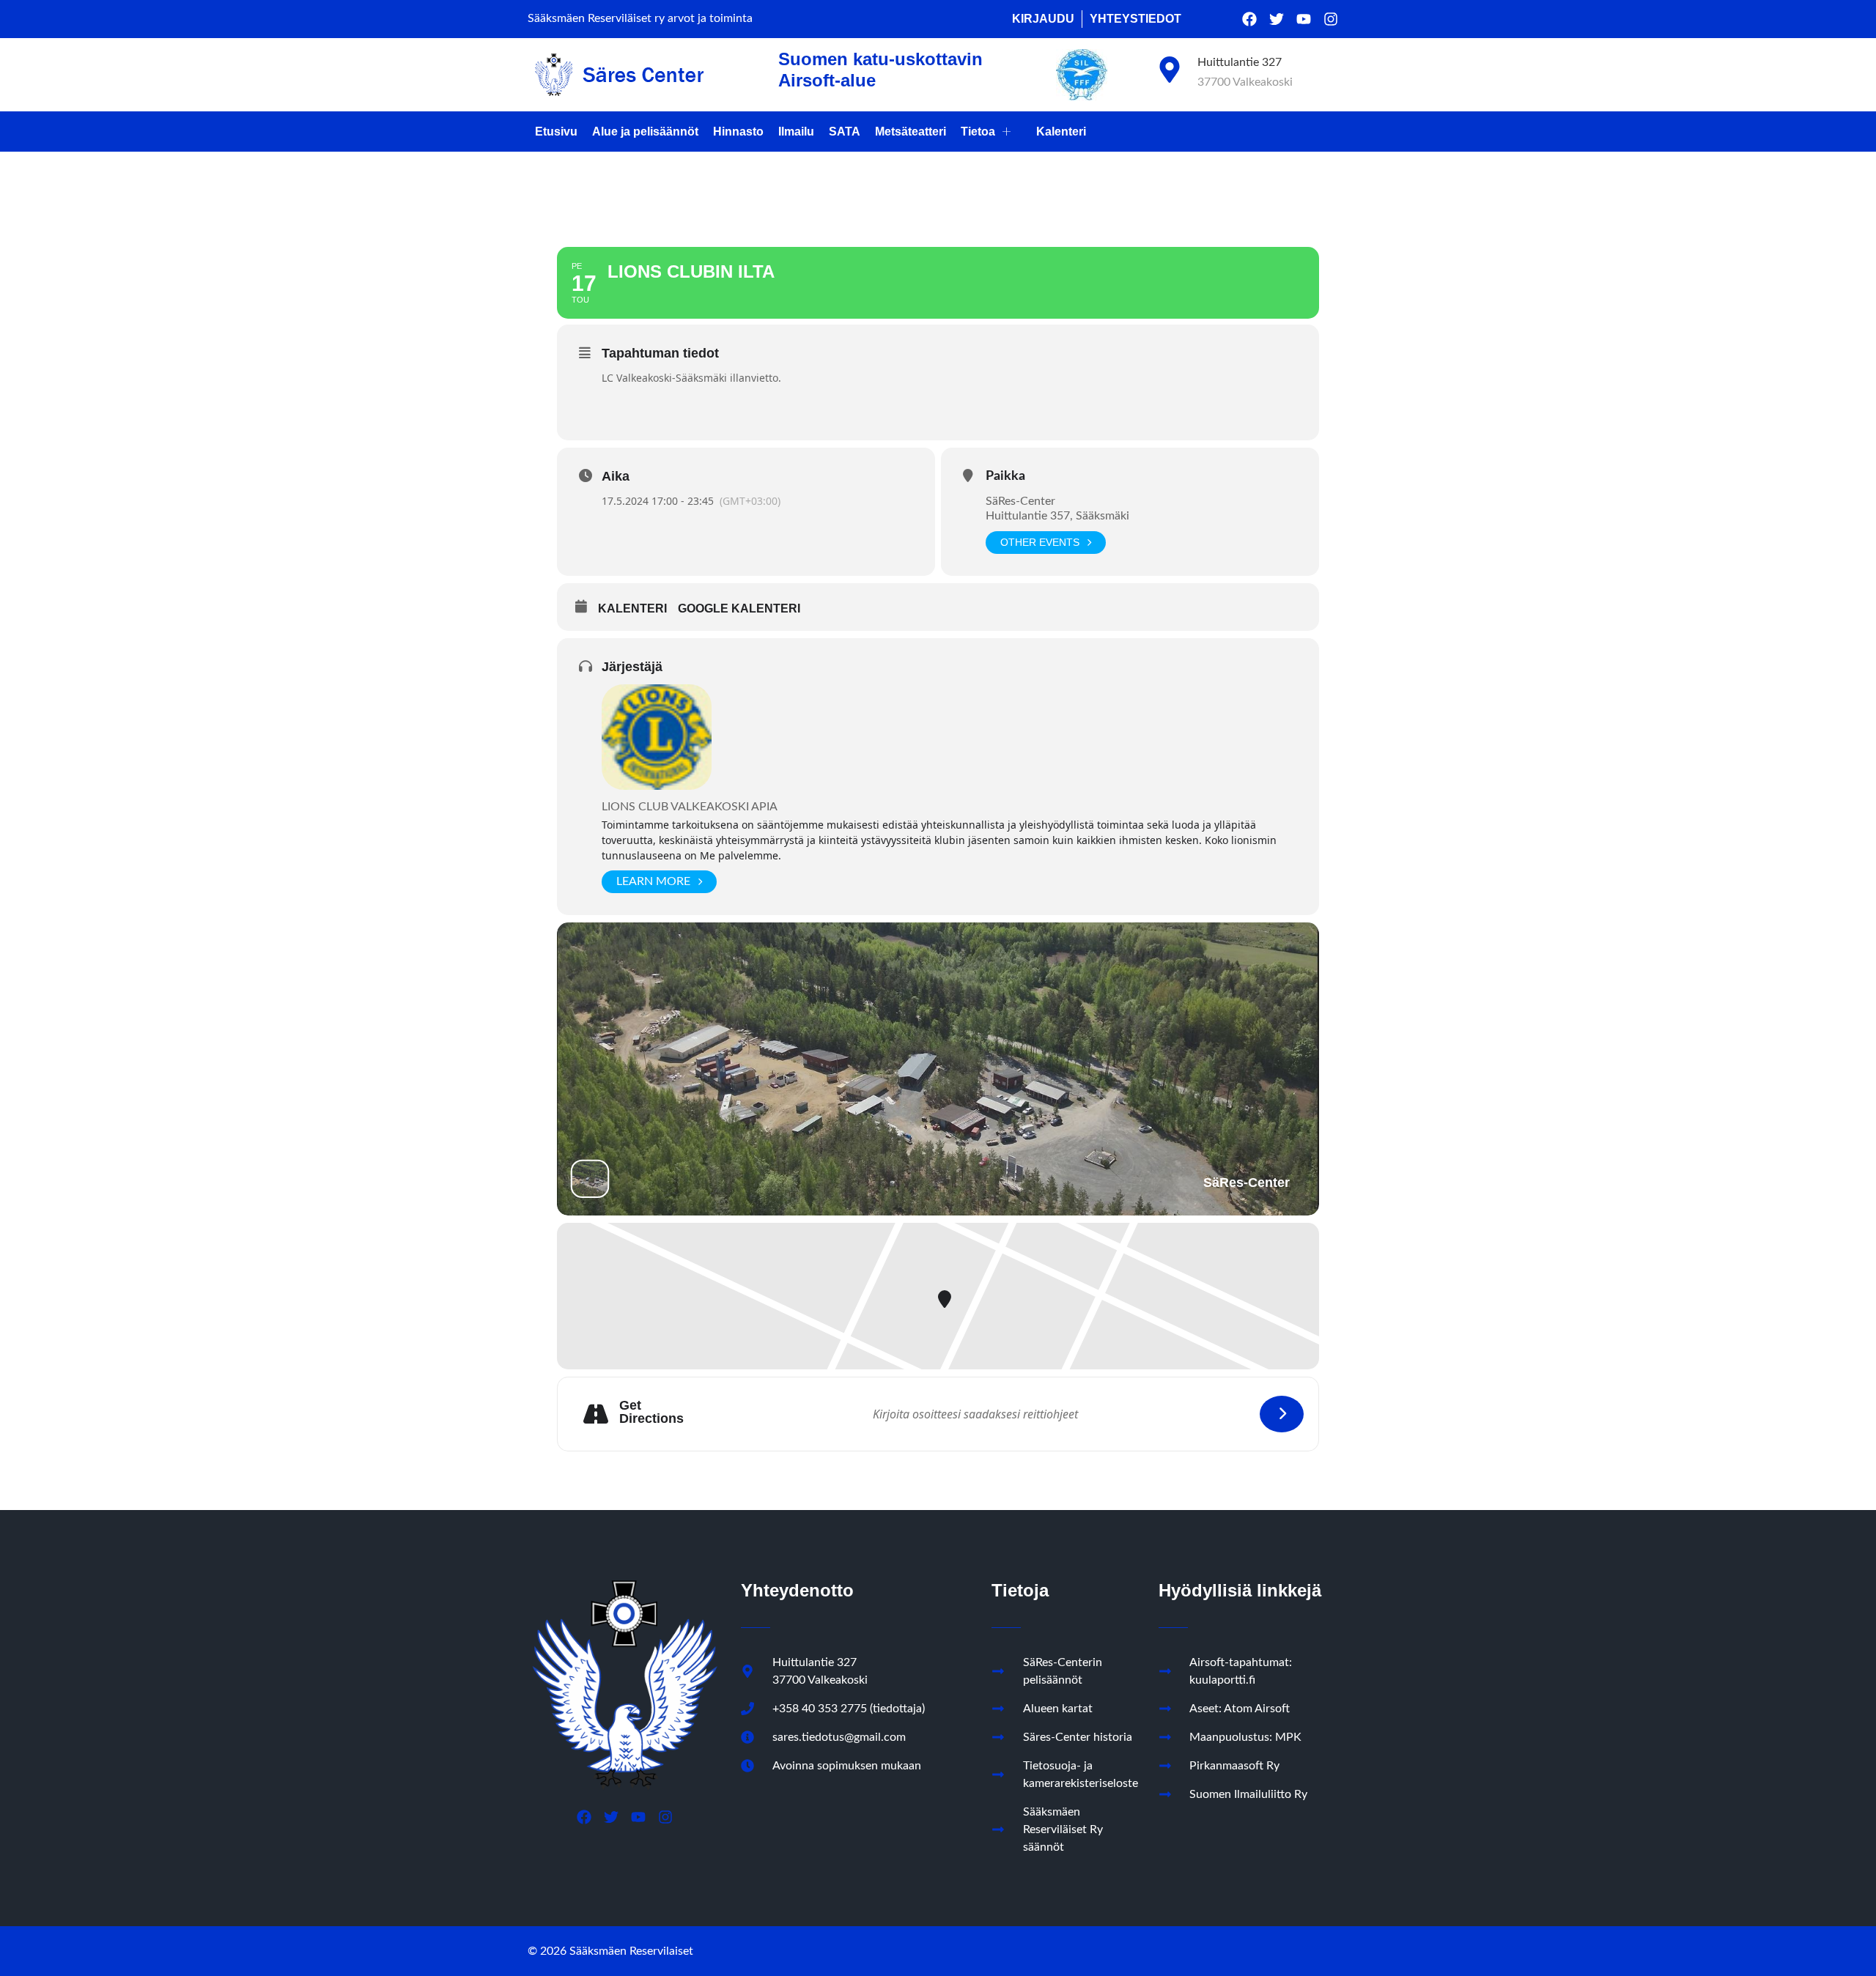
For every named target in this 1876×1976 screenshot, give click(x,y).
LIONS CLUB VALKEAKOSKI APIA (690, 807)
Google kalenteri (739, 608)
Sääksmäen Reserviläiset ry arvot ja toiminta (640, 18)
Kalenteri (1061, 132)
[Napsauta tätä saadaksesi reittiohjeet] (1282, 1414)
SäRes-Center (1020, 501)
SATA (845, 132)
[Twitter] (1277, 19)
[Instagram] (1331, 19)
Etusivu (556, 132)
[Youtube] (1304, 19)
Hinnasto (738, 132)
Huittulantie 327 (1240, 62)
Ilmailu (796, 132)
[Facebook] (1249, 19)
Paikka (1005, 476)
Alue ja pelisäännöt (645, 132)
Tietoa (978, 132)
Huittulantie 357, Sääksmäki (1057, 516)
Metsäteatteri (911, 132)
